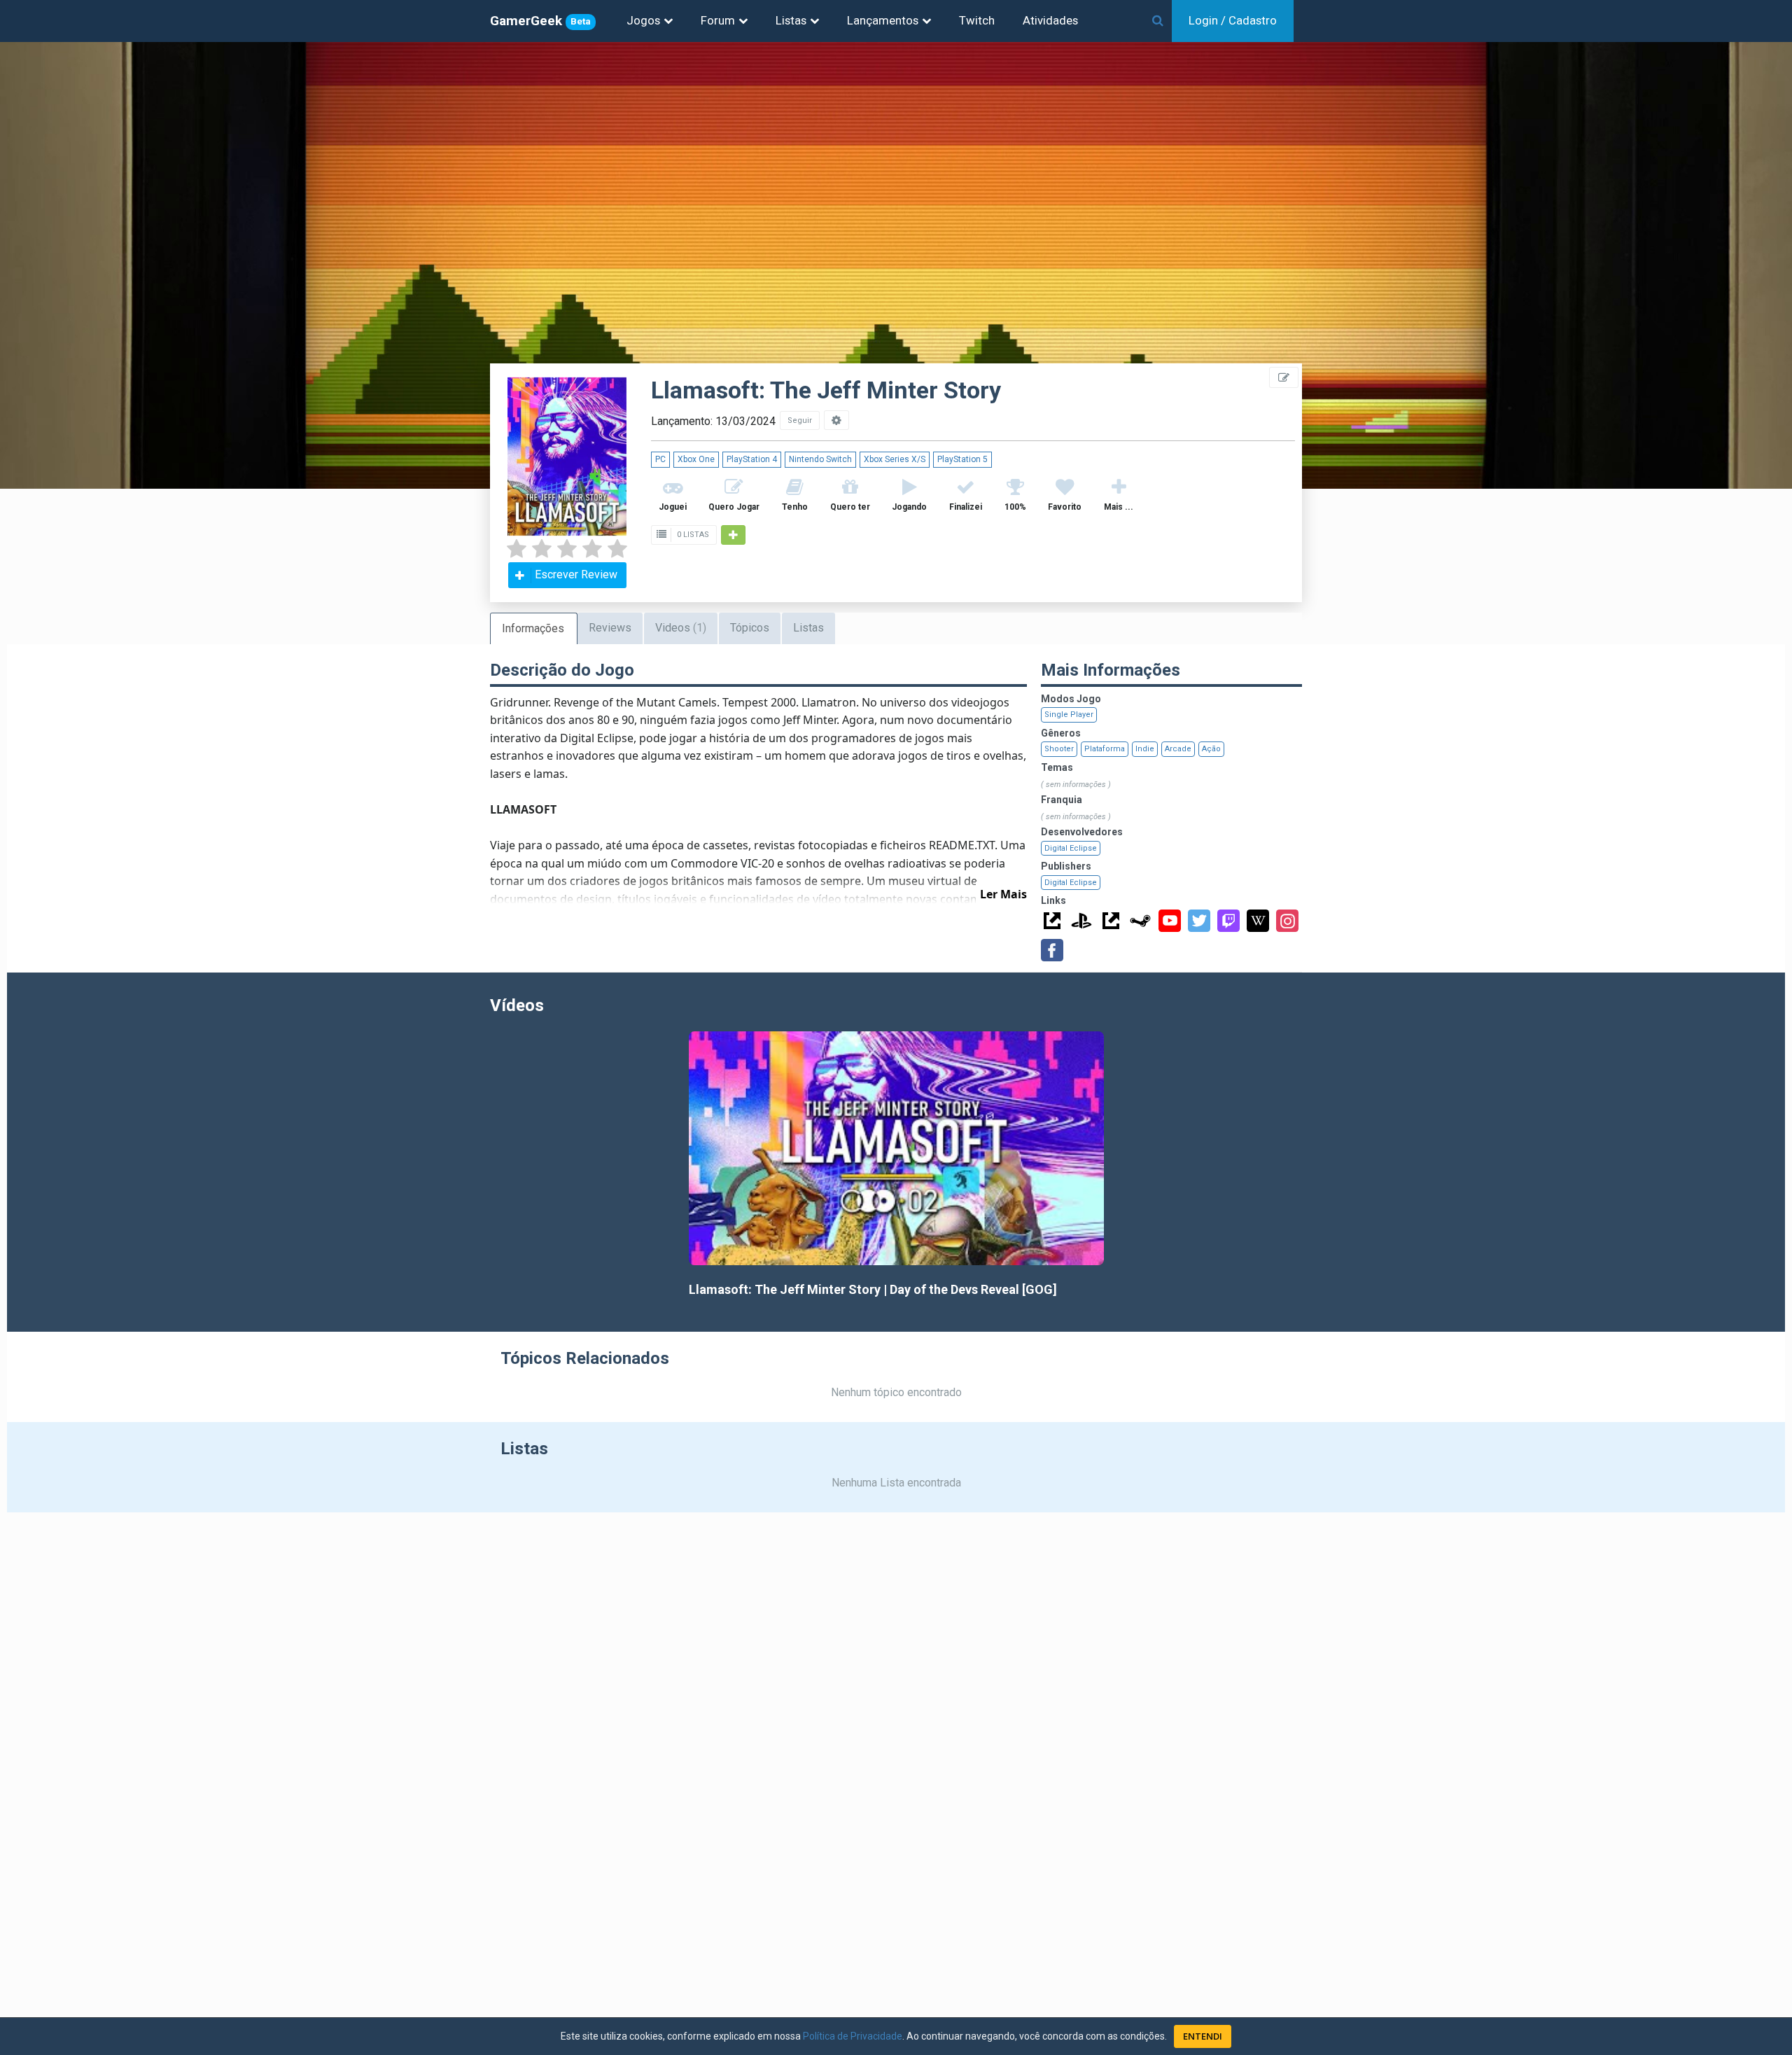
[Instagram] (1287, 921)
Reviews (610, 628)
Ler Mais (1003, 894)
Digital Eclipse (1071, 848)
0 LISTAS (692, 535)
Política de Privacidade (853, 2036)
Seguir (800, 420)
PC (660, 459)
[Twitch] (1228, 921)
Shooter (1059, 749)
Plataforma (1105, 749)
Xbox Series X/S (895, 459)
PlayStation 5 (962, 459)
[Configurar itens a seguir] (836, 420)
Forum (718, 20)
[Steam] (1140, 921)
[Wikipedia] (1258, 921)
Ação (1211, 749)
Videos (681, 628)
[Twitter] (1199, 921)
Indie (1145, 749)
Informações (533, 628)
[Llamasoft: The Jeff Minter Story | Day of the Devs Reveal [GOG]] (896, 1148)
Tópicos (750, 628)
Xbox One (696, 459)
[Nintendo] (1111, 921)
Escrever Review (576, 574)
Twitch (977, 20)
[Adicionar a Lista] (733, 535)
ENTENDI (1203, 2036)
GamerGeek (540, 21)
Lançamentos (883, 20)
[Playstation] (1081, 921)
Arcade (1178, 749)
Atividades (1050, 20)
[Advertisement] (1708, 315)
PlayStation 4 (752, 459)
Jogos (643, 20)
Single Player (1069, 715)
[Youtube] (1170, 921)
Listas (791, 20)
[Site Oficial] (1052, 921)
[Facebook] (1052, 950)
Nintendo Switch (820, 459)
